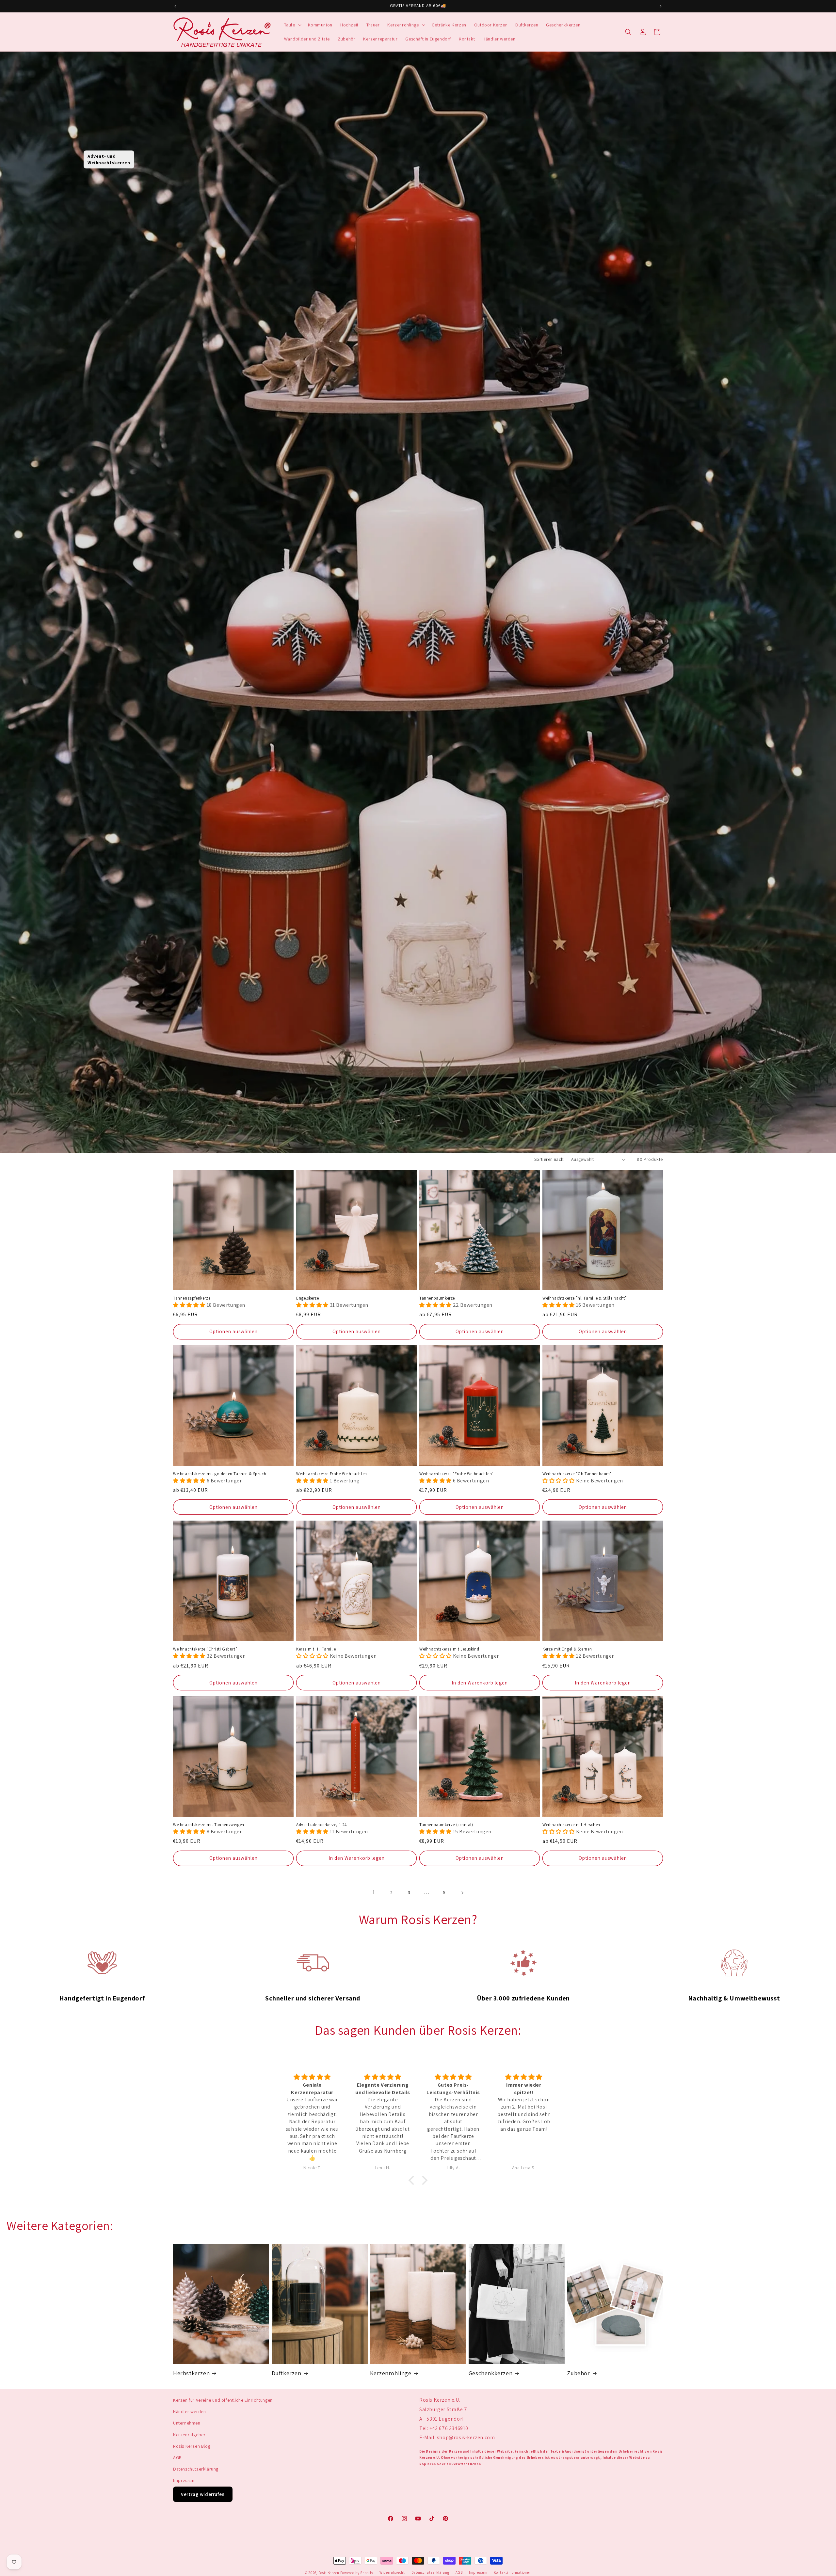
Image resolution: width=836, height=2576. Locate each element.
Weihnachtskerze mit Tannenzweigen (209, 1825)
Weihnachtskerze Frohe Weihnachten (332, 1474)
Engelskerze (308, 1298)
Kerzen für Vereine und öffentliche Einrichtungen (223, 2400)
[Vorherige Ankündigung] (175, 6)
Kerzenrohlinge (391, 2373)
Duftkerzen (287, 2373)
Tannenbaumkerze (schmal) (446, 1825)
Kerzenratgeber (189, 2435)
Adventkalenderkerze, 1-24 (322, 1825)
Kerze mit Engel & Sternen (567, 1649)
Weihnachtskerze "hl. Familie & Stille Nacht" (585, 1298)
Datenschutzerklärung (196, 2469)
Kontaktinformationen (512, 2572)
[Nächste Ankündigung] (661, 6)
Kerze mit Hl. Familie (316, 1649)
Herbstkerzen (191, 2373)
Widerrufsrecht (392, 2572)
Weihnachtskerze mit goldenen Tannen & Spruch (220, 1474)
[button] (292, 25)
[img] (312, 2077)
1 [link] (374, 1892)
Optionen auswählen (233, 1331)
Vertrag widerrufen (203, 2494)
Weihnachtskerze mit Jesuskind (449, 1649)
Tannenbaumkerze (437, 1298)
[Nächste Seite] (462, 1893)
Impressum (184, 2480)
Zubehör (578, 2373)
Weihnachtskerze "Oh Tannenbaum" (577, 1474)
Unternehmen (187, 2423)
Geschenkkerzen (490, 2373)
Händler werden (189, 2411)
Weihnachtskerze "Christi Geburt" (205, 1649)
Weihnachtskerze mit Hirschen (571, 1825)
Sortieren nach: (549, 1159)
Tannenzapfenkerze (192, 1298)
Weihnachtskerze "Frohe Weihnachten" (457, 1474)
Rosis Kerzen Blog (192, 2446)
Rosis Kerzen (329, 2573)
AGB (177, 2457)
